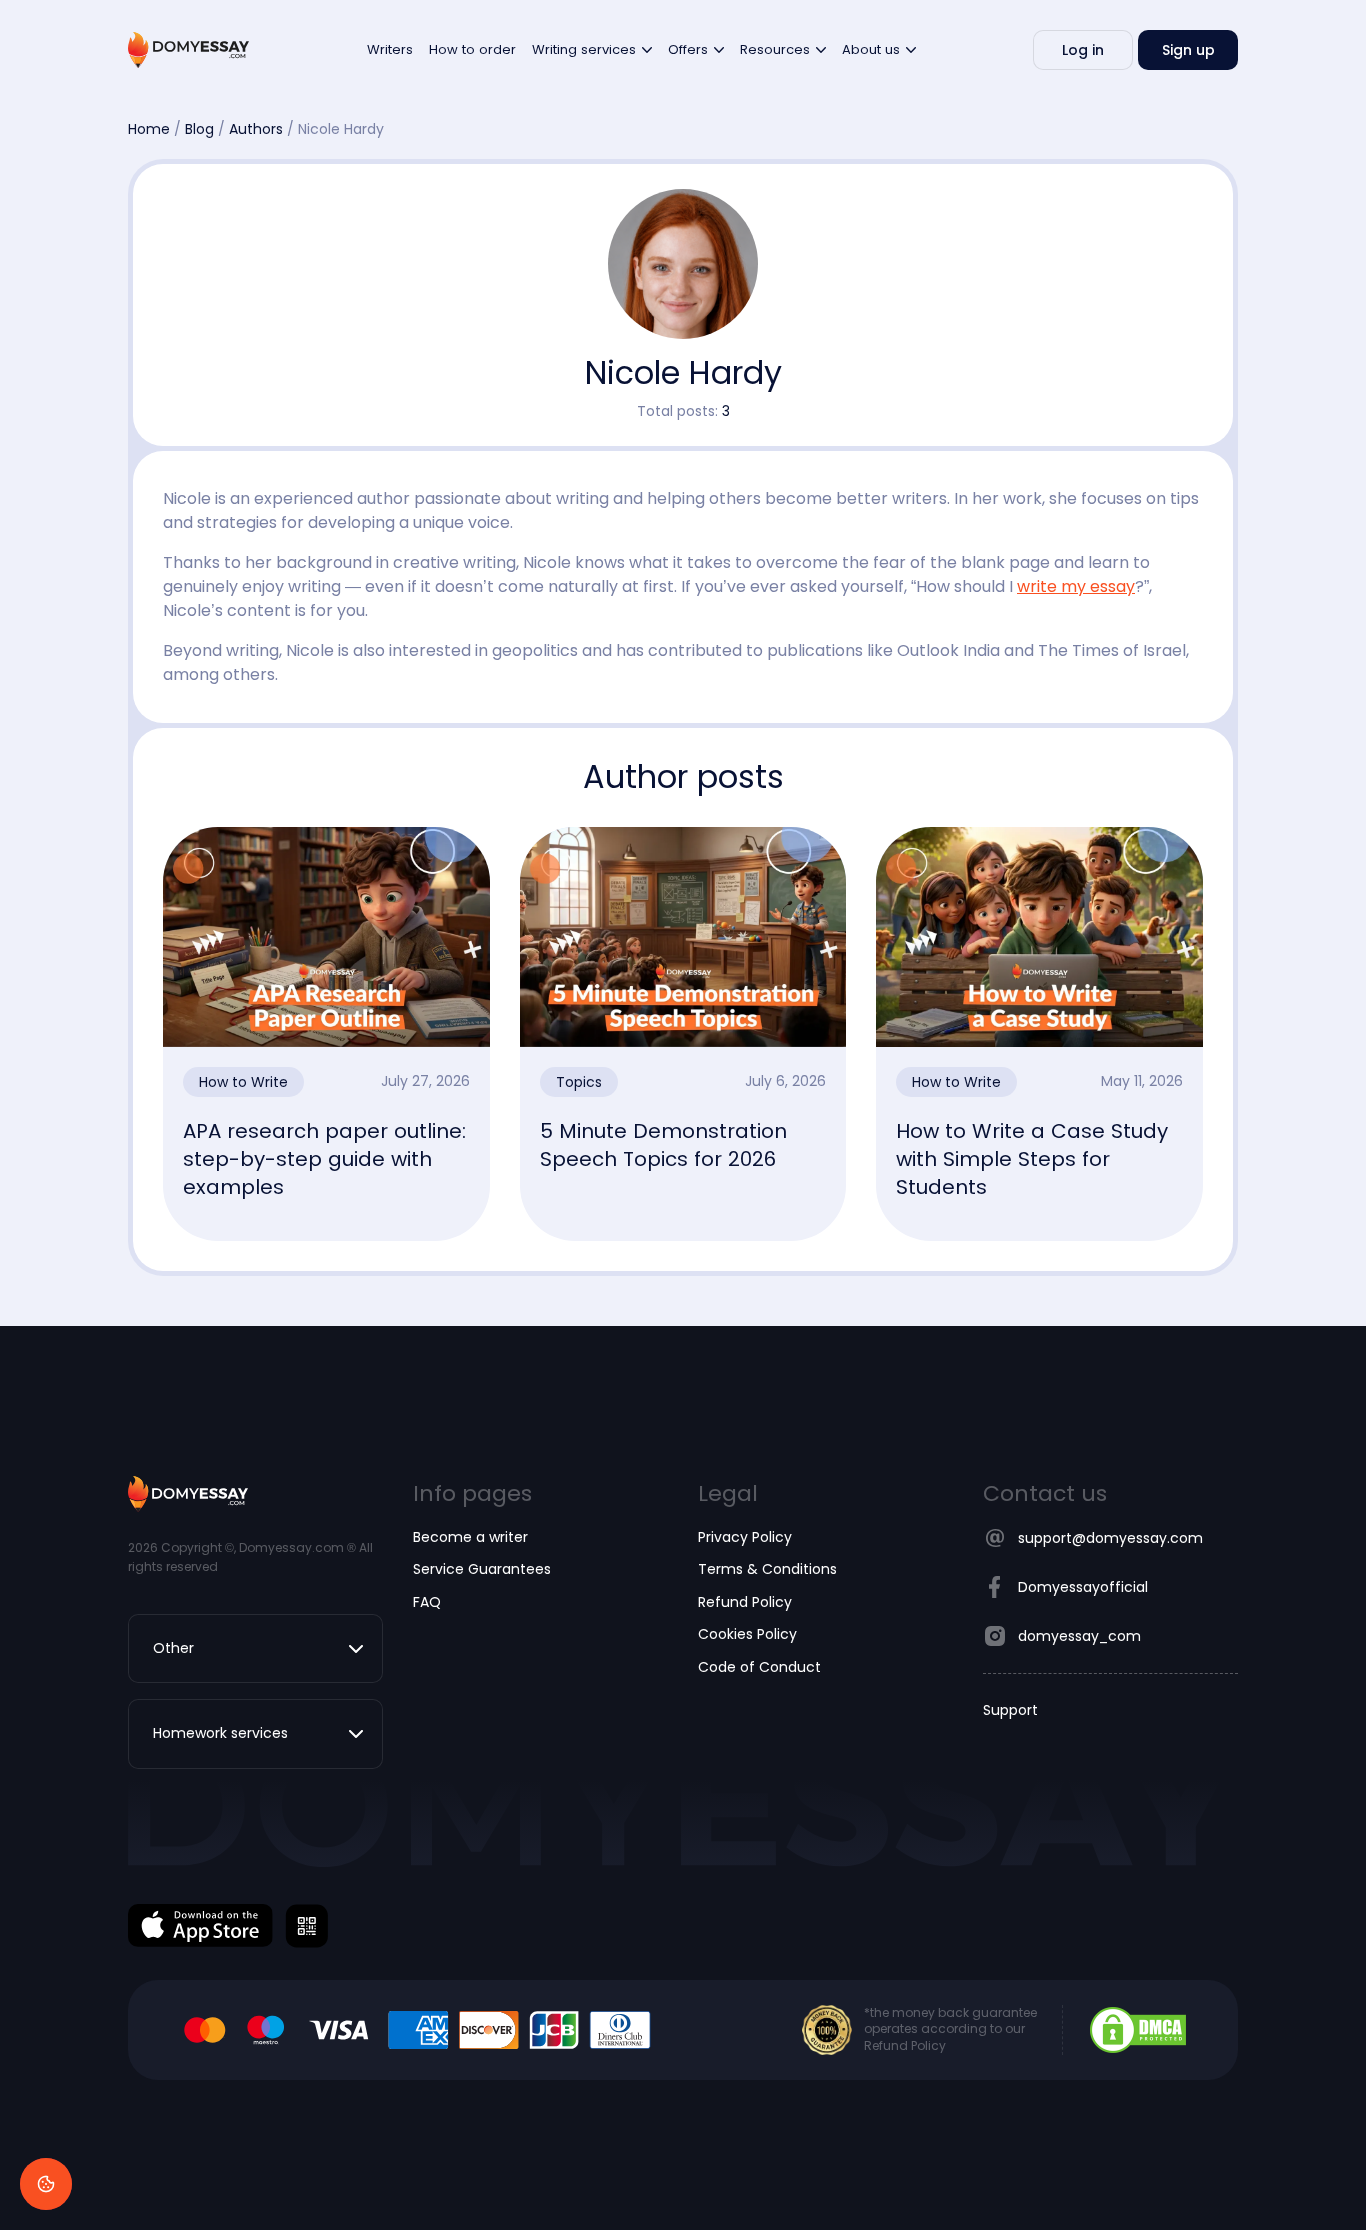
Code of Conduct (759, 1667)
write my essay (1076, 586)
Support (1010, 1710)
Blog (199, 129)
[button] (255, 1648)
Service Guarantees (482, 1569)
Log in (1083, 50)
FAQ (427, 1602)
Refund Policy (745, 1602)
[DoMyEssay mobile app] (200, 1925)
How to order (472, 49)
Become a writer (470, 1537)
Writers (390, 49)
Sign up (1188, 50)
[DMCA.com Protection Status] (1138, 2028)
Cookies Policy (747, 1634)
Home (149, 129)
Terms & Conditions (767, 1569)
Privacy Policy (745, 1537)
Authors (256, 129)
